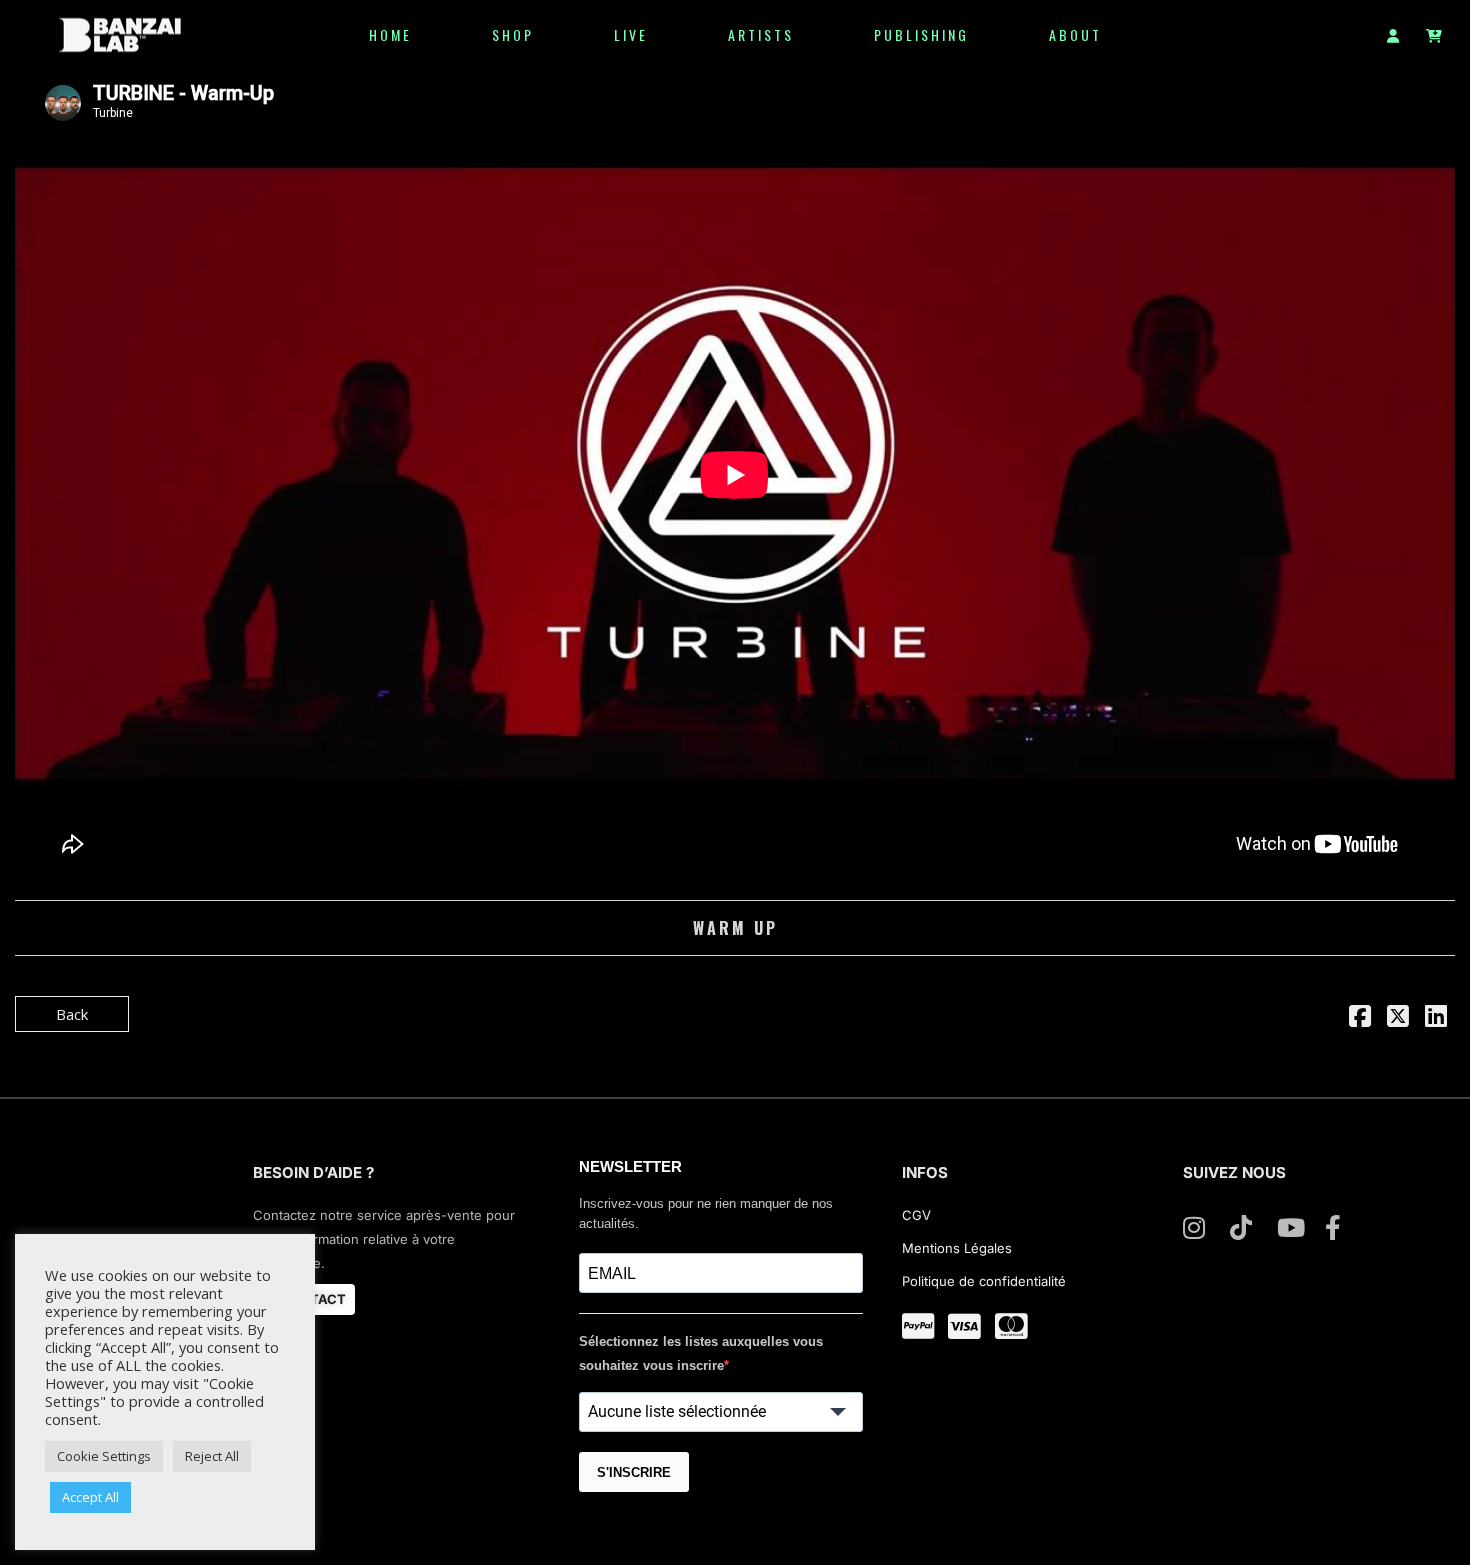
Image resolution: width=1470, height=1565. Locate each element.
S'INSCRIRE (634, 1472)
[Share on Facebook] (1360, 1019)
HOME (390, 34)
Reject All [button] (212, 1456)
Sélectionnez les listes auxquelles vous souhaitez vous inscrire (701, 1353)
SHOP (513, 34)
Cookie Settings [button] (104, 1456)
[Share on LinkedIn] (1436, 1019)
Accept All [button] (90, 1497)
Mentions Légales (957, 1248)
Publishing (921, 34)
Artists (761, 34)
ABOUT (1075, 34)
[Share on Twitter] (1398, 1019)
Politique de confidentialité (984, 1281)
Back (72, 1014)
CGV (918, 1215)
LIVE (631, 34)
